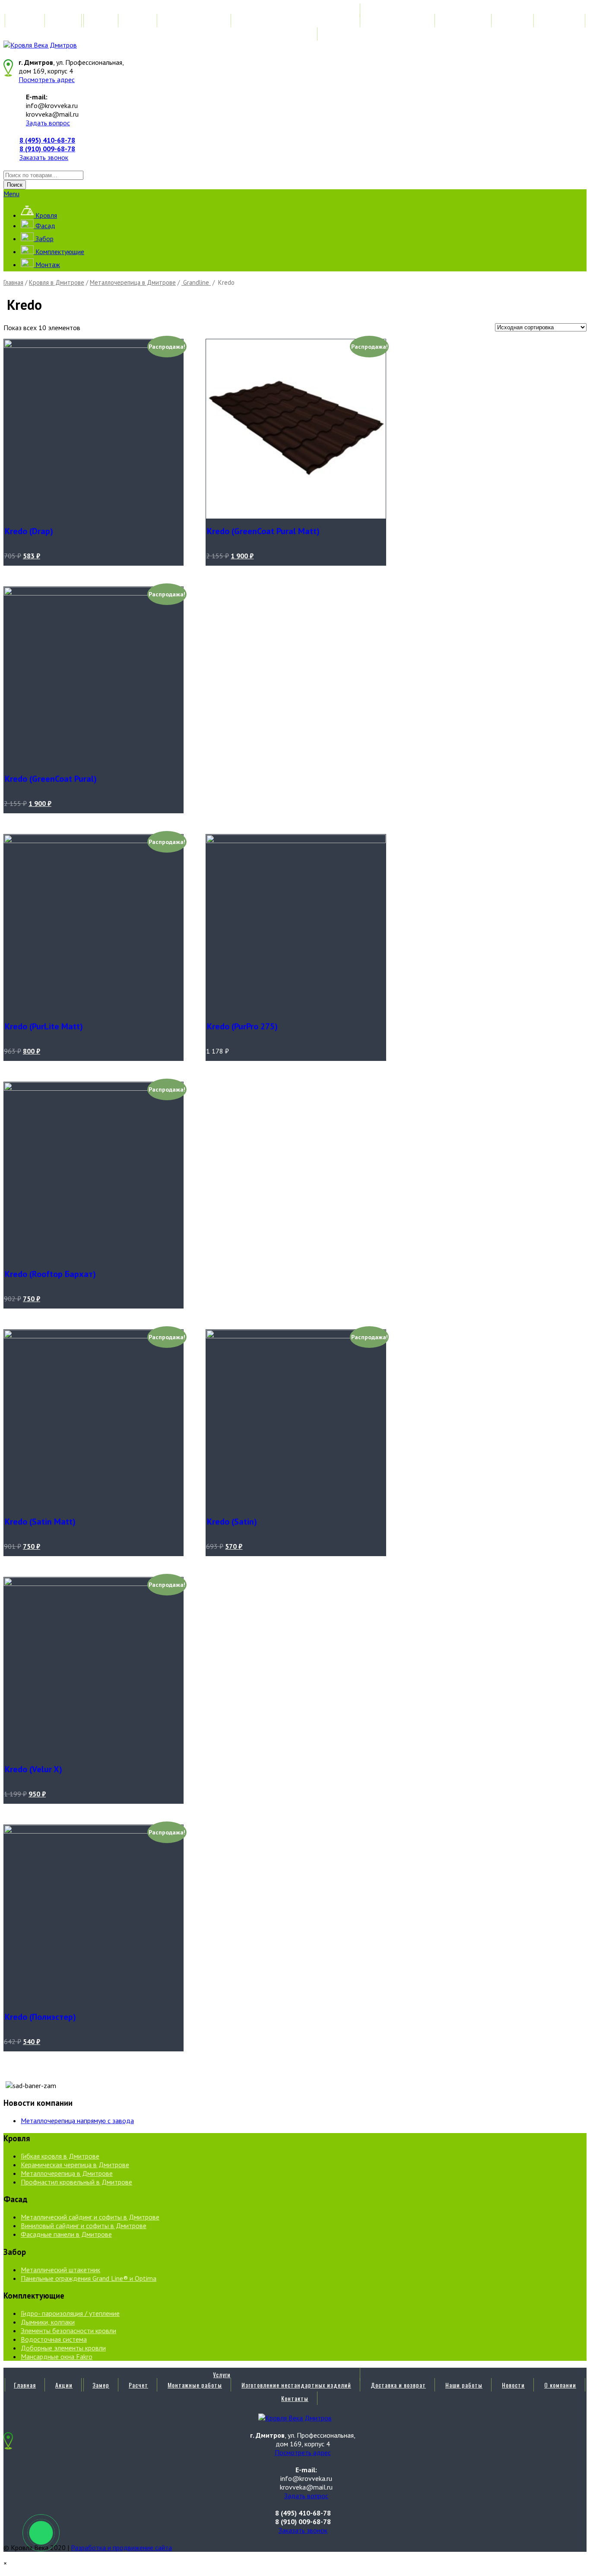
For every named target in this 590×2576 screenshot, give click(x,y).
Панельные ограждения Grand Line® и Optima (89, 2278)
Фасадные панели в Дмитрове (66, 2234)
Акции (64, 21)
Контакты (295, 34)
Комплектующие (59, 252)
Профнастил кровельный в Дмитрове (76, 2182)
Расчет (138, 21)
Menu (11, 194)
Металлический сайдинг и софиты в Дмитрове (90, 2217)
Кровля (45, 215)
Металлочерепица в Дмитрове (133, 282)
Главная (25, 21)
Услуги (222, 10)
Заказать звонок (44, 157)
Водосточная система (54, 2339)
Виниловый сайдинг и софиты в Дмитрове (84, 2226)
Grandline (196, 282)
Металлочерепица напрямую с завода (77, 2121)
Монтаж (47, 264)
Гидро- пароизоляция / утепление (70, 2313)
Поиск (15, 185)
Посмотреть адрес (47, 80)
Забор (44, 239)
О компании (560, 21)
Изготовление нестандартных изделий (296, 21)
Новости (513, 21)
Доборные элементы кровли (63, 2348)
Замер (101, 21)
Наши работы (464, 21)
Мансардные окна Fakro (57, 2356)
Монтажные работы (195, 21)
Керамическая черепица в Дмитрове (75, 2165)
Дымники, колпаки (48, 2322)
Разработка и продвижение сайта (121, 2547)
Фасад (44, 226)
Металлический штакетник (60, 2270)
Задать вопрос (48, 123)
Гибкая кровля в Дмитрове (60, 2156)
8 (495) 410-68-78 (47, 140)
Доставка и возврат (398, 21)
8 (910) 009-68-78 (47, 149)
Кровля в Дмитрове (57, 282)
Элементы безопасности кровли (68, 2331)
